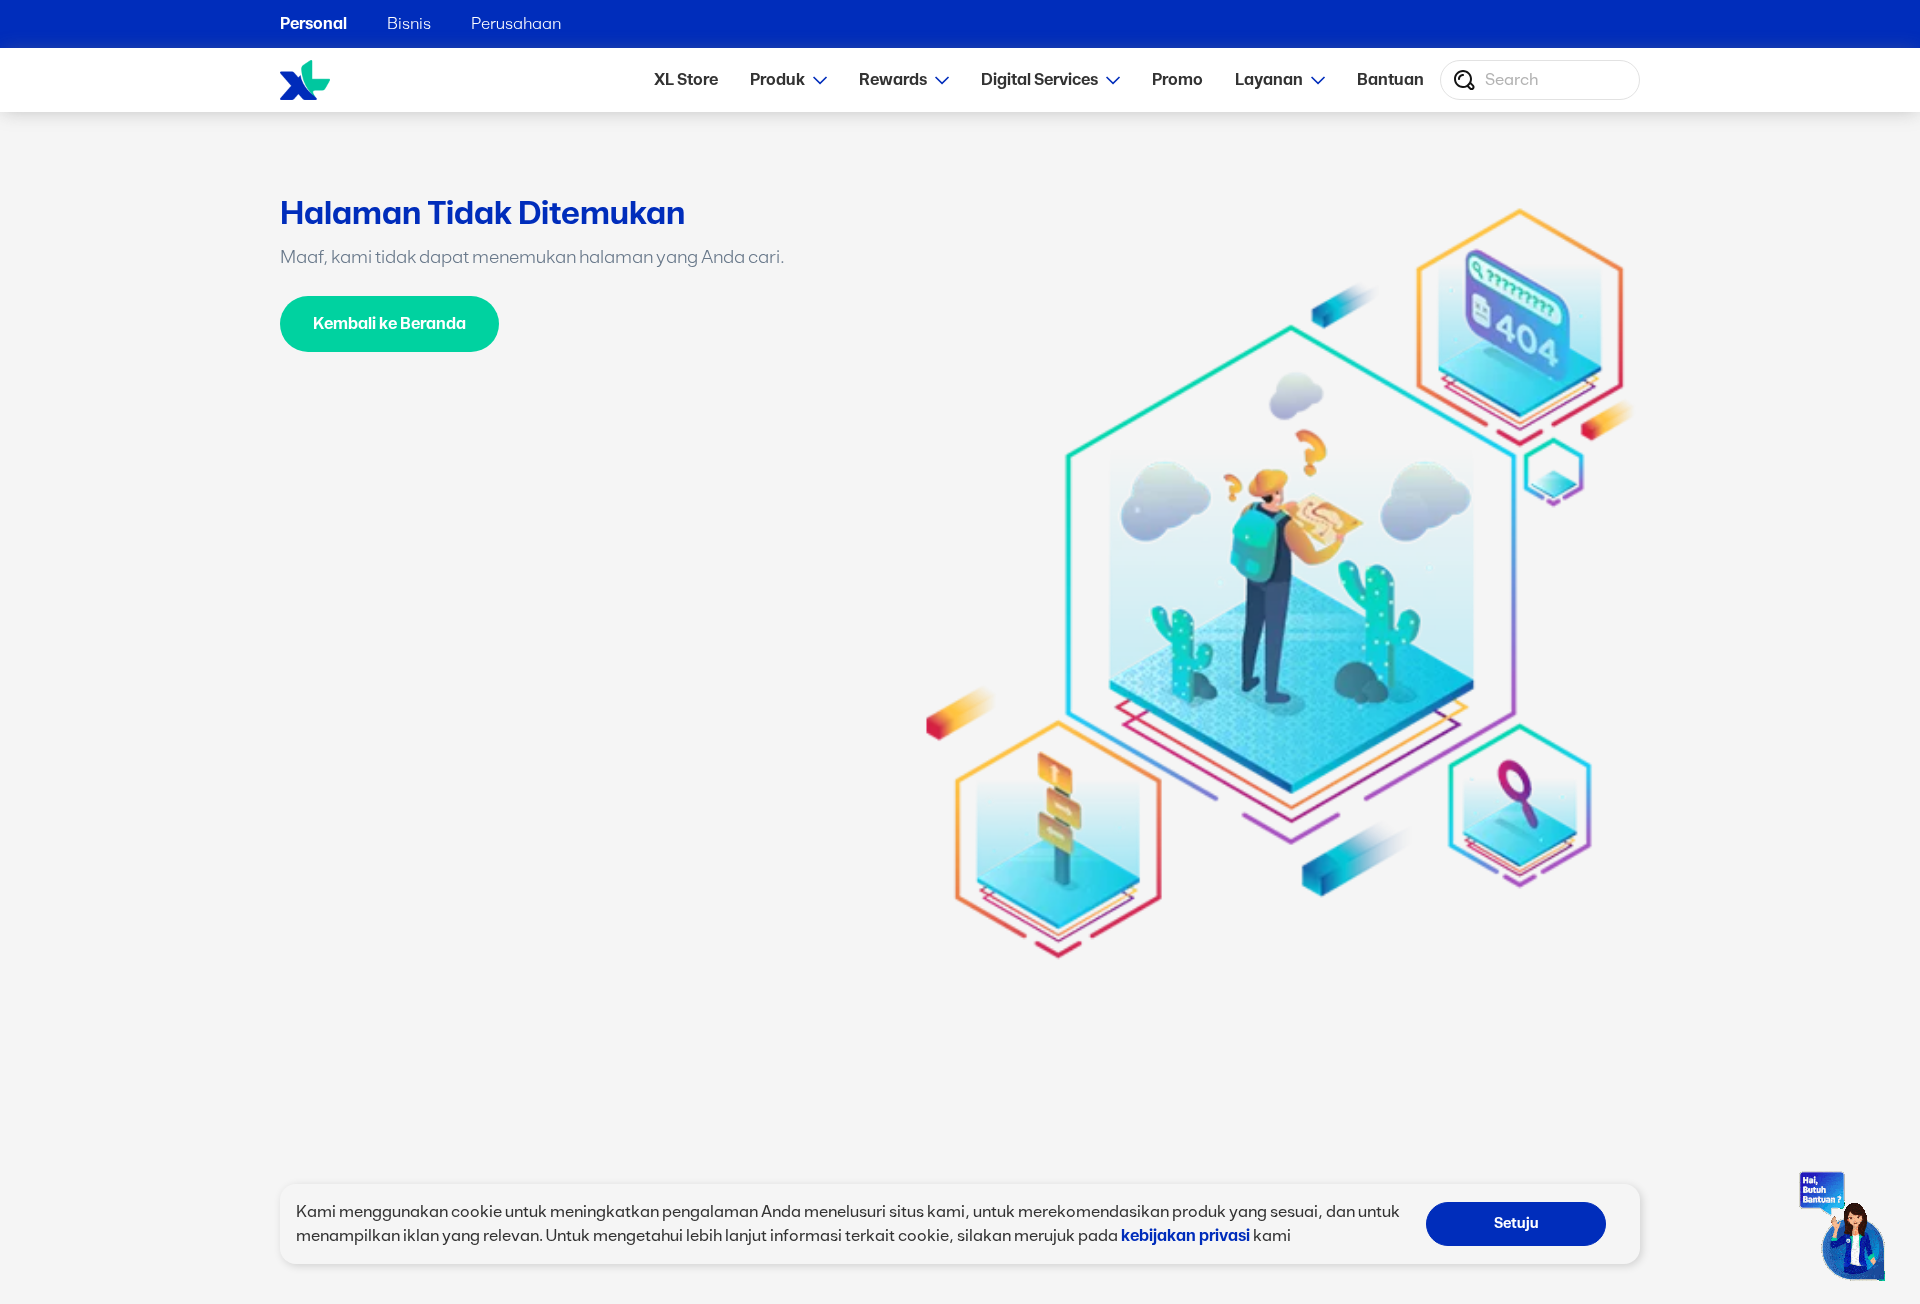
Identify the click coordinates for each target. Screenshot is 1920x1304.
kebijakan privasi (1185, 1236)
